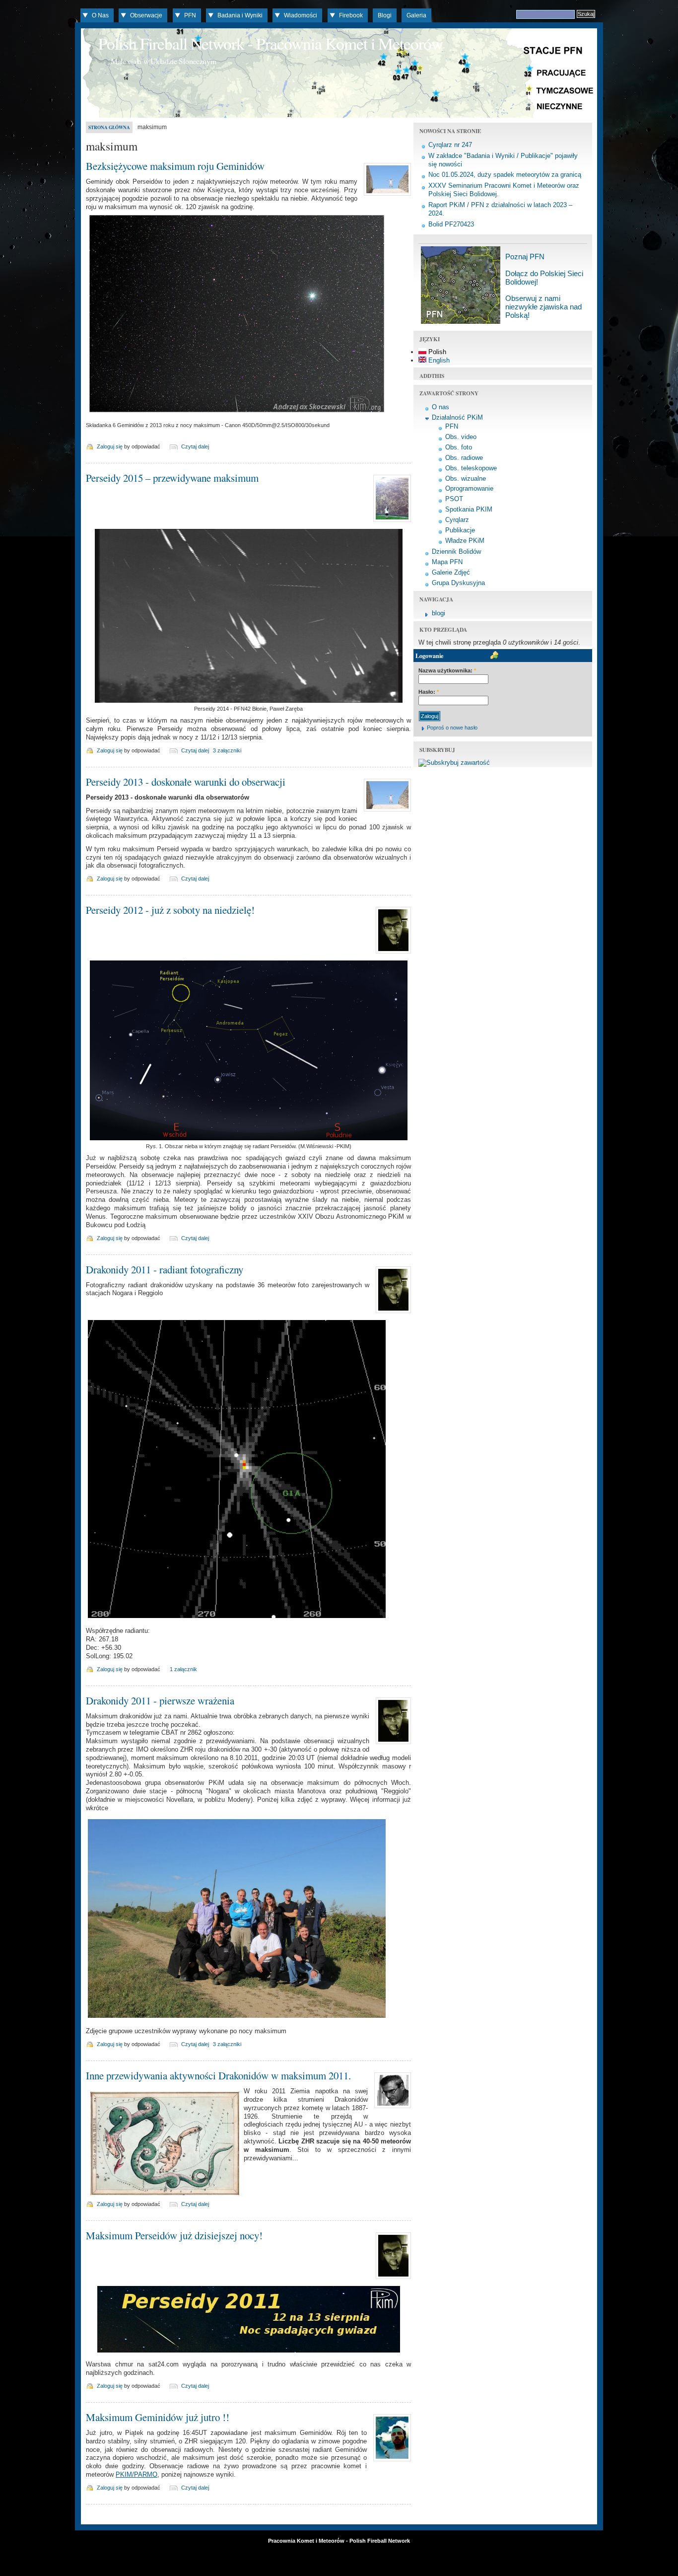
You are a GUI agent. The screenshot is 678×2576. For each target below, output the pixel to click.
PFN (190, 15)
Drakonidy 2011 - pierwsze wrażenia (160, 1700)
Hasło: (429, 692)
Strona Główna (109, 127)
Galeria (416, 15)
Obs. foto (459, 447)
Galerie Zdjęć (451, 572)
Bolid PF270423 (451, 224)
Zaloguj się (110, 446)
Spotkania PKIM (469, 509)
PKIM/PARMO (136, 2474)
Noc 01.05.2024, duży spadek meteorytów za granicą (505, 175)
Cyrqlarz (457, 520)
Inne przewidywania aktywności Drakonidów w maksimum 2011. (218, 2075)
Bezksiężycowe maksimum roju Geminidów (175, 166)
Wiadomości (301, 15)
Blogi (385, 15)
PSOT (454, 499)
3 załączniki (227, 750)
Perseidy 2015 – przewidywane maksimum (172, 478)
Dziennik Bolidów (456, 552)
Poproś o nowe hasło (452, 728)
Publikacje (460, 530)
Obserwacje (146, 15)
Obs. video (461, 437)
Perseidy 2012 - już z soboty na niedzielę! (170, 910)
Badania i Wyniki (240, 15)
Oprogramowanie (469, 488)
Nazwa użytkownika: (447, 670)
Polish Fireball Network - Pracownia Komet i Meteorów (271, 43)
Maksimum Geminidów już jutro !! (158, 2417)
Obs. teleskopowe (471, 468)
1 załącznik (183, 1669)
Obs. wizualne (466, 478)
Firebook (351, 15)
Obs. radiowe (464, 458)
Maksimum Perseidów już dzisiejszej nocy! (174, 2235)
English (438, 360)
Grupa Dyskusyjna (458, 583)
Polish (436, 352)
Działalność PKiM (457, 417)
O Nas (100, 15)
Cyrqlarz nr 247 (450, 145)
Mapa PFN (447, 562)
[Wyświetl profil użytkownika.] (386, 196)
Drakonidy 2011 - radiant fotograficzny (165, 1269)
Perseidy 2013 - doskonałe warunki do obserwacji (186, 782)
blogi (439, 613)
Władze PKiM (465, 541)
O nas (441, 407)
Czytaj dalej (195, 446)
